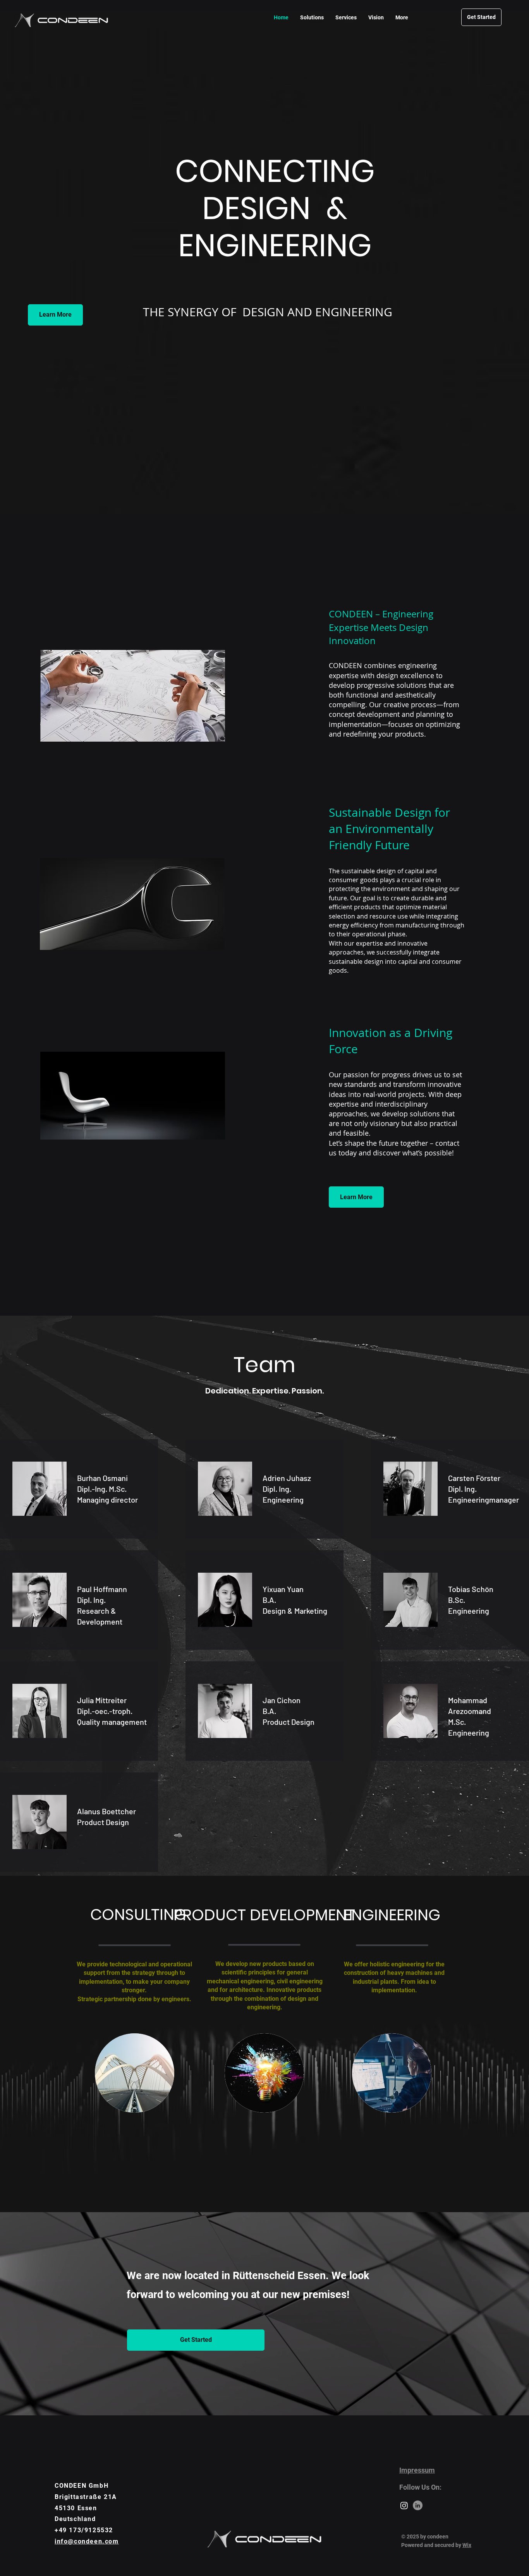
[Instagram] (404, 2505)
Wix (467, 2545)
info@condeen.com (87, 2541)
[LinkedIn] (418, 2505)
